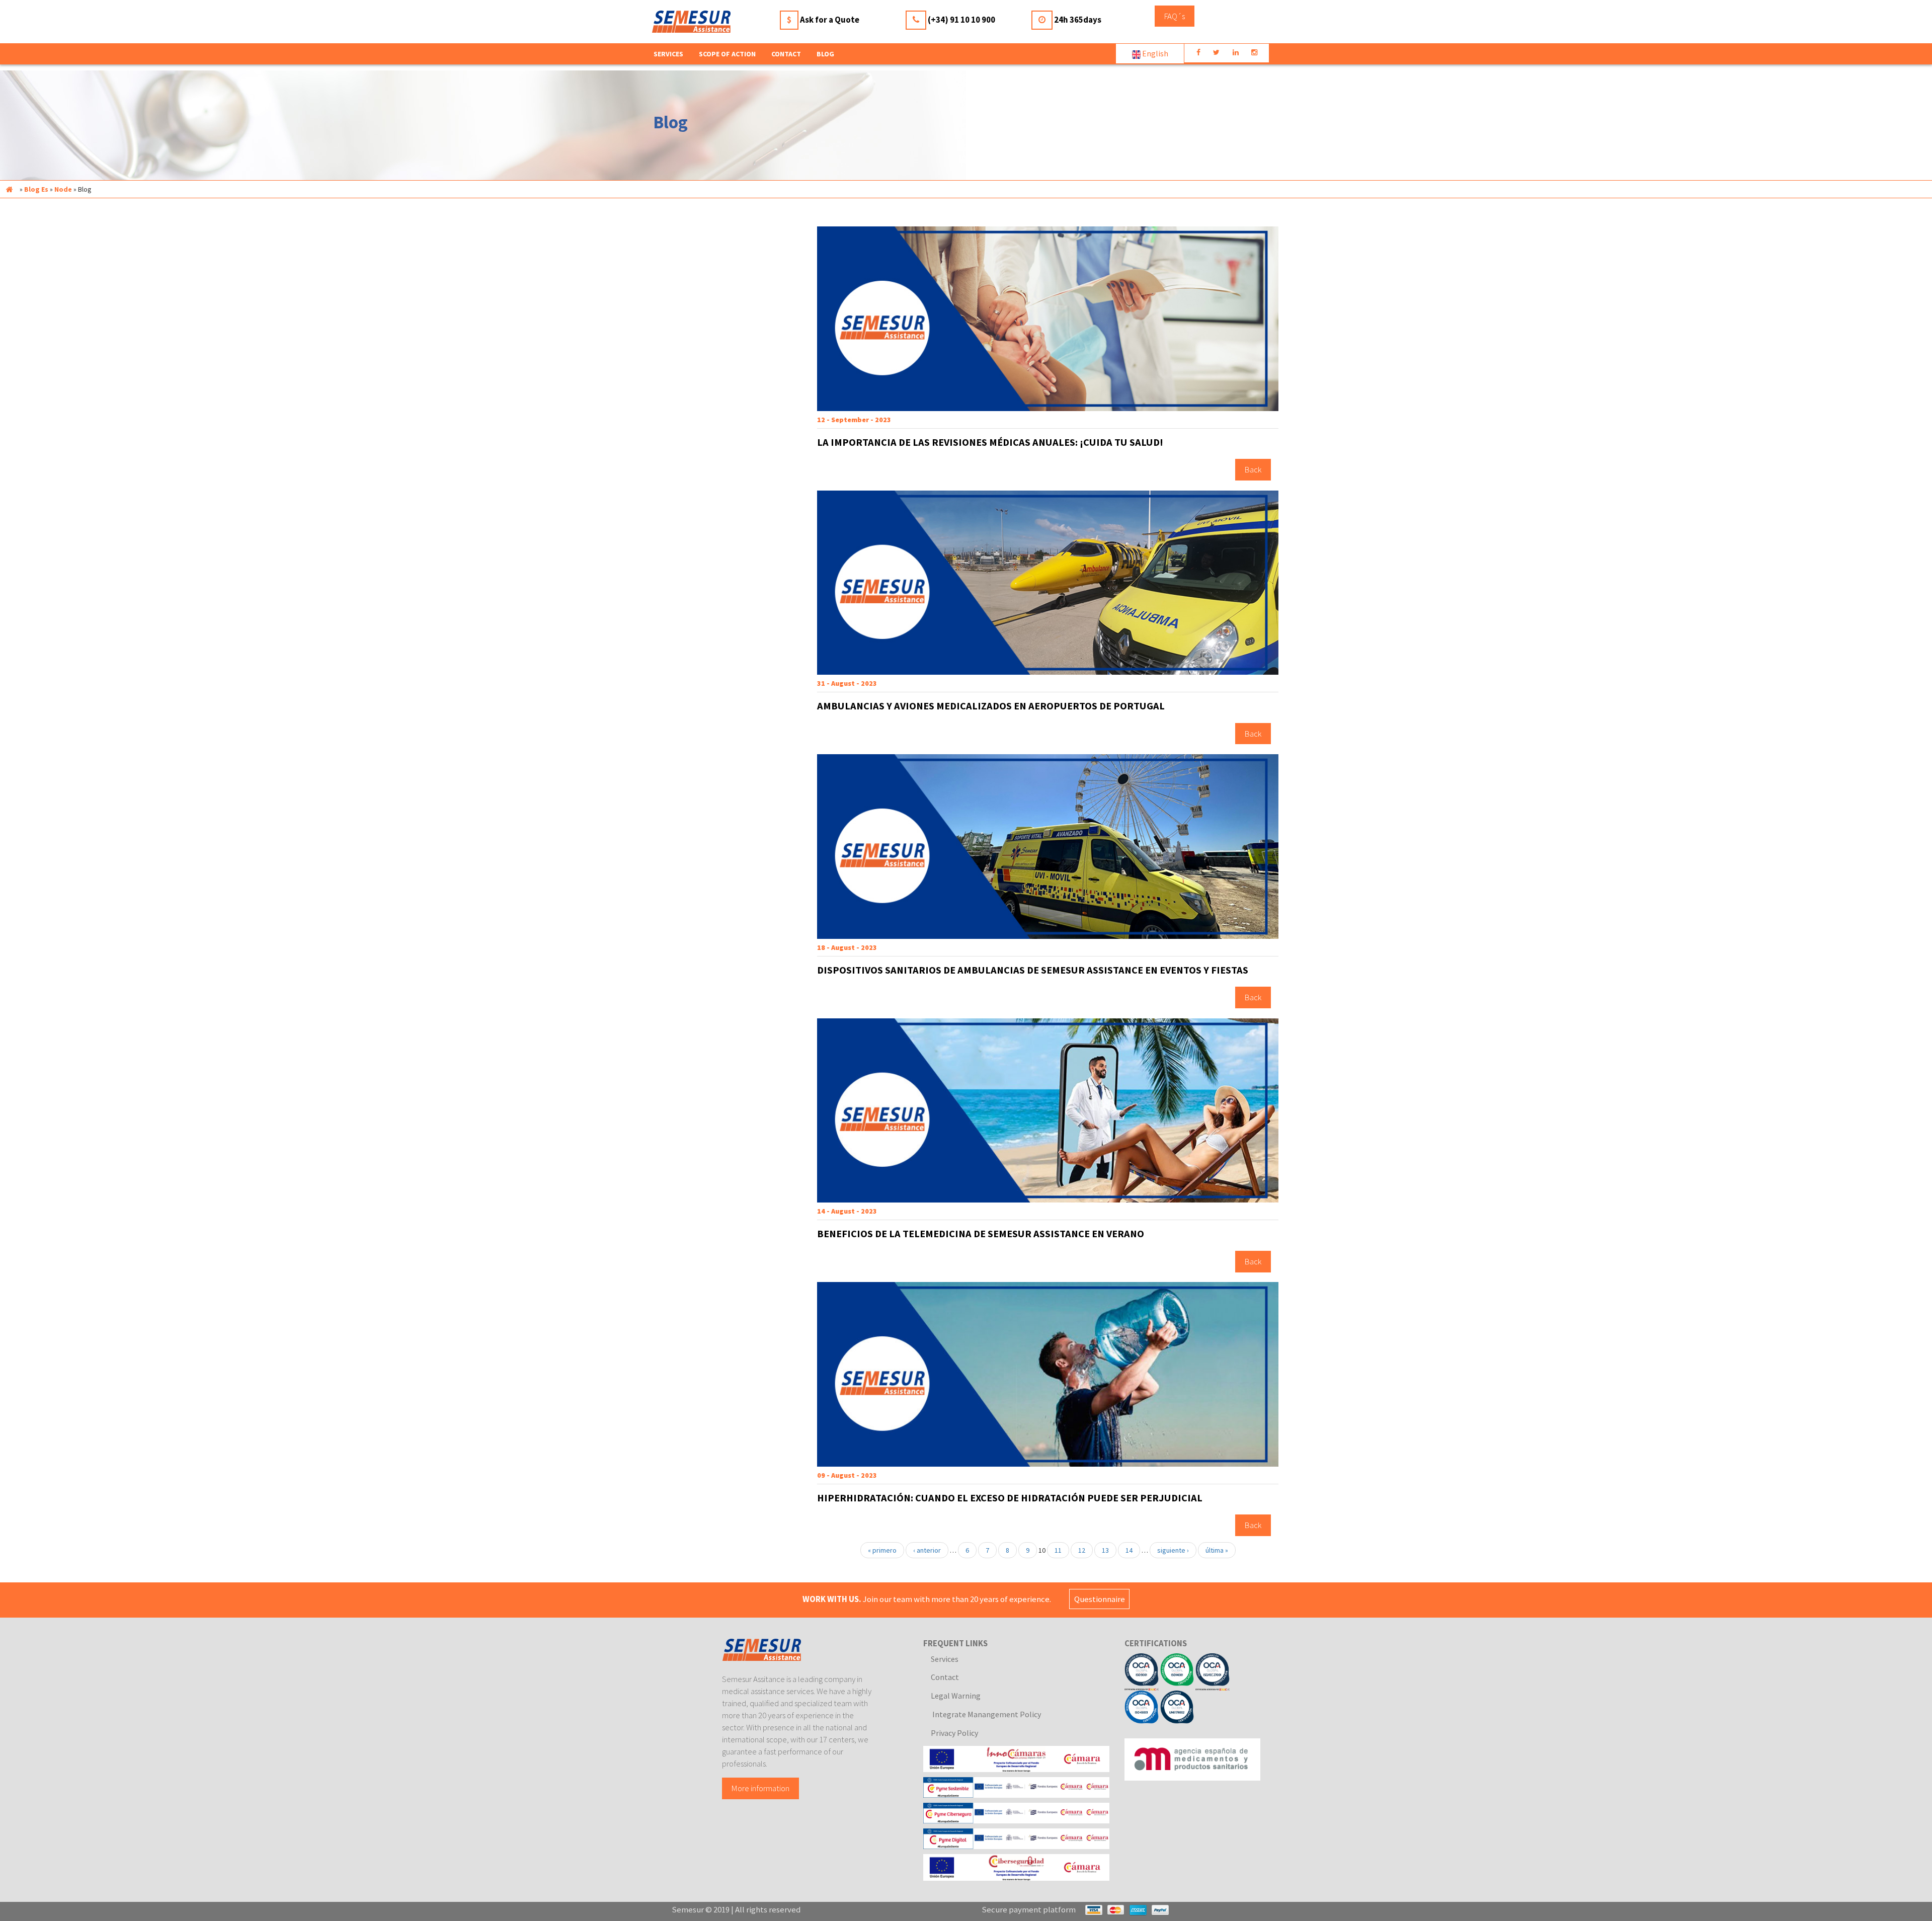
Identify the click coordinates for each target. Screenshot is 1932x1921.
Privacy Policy (954, 1733)
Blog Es (36, 189)
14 (1129, 1550)
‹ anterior (927, 1550)
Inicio (9, 189)
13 (1105, 1550)
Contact (786, 54)
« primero (882, 1550)
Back (1253, 470)
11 (1058, 1550)
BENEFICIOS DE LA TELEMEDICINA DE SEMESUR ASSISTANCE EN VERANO (981, 1234)
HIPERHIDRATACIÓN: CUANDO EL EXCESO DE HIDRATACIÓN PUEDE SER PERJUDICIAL (1010, 1498)
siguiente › (1173, 1550)
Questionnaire (1100, 1599)
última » (1217, 1550)
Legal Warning (956, 1696)
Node (63, 189)
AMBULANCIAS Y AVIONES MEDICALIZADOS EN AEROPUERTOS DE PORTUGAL (991, 706)
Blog (825, 54)
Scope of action (727, 54)
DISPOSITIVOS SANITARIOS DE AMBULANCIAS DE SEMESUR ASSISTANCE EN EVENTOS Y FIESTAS (1033, 970)
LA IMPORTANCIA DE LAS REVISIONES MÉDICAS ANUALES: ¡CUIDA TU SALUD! (990, 442)
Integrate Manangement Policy (986, 1714)
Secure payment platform (1029, 1909)
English (1154, 53)
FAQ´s (1175, 16)
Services (945, 1659)
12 (1082, 1550)
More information (760, 1788)
